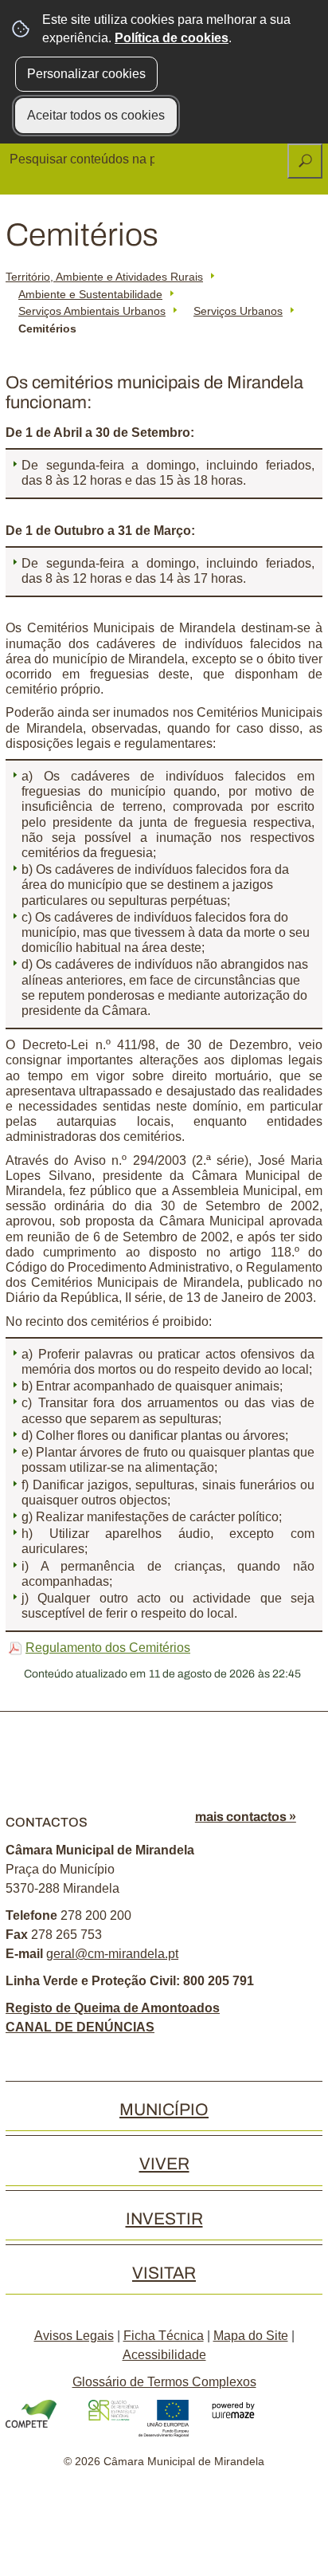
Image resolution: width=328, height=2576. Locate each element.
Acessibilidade (164, 2355)
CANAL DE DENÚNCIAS (80, 2027)
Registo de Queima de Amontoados (113, 2008)
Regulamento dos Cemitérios (108, 1648)
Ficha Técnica (164, 2336)
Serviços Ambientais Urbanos (92, 311)
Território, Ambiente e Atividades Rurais (104, 277)
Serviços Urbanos (238, 311)
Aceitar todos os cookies (96, 115)
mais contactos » (246, 1817)
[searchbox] (84, 159)
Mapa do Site (251, 2336)
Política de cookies (172, 38)
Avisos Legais (74, 2336)
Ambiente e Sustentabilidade (90, 294)
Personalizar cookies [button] (86, 74)
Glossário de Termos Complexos (164, 2382)
